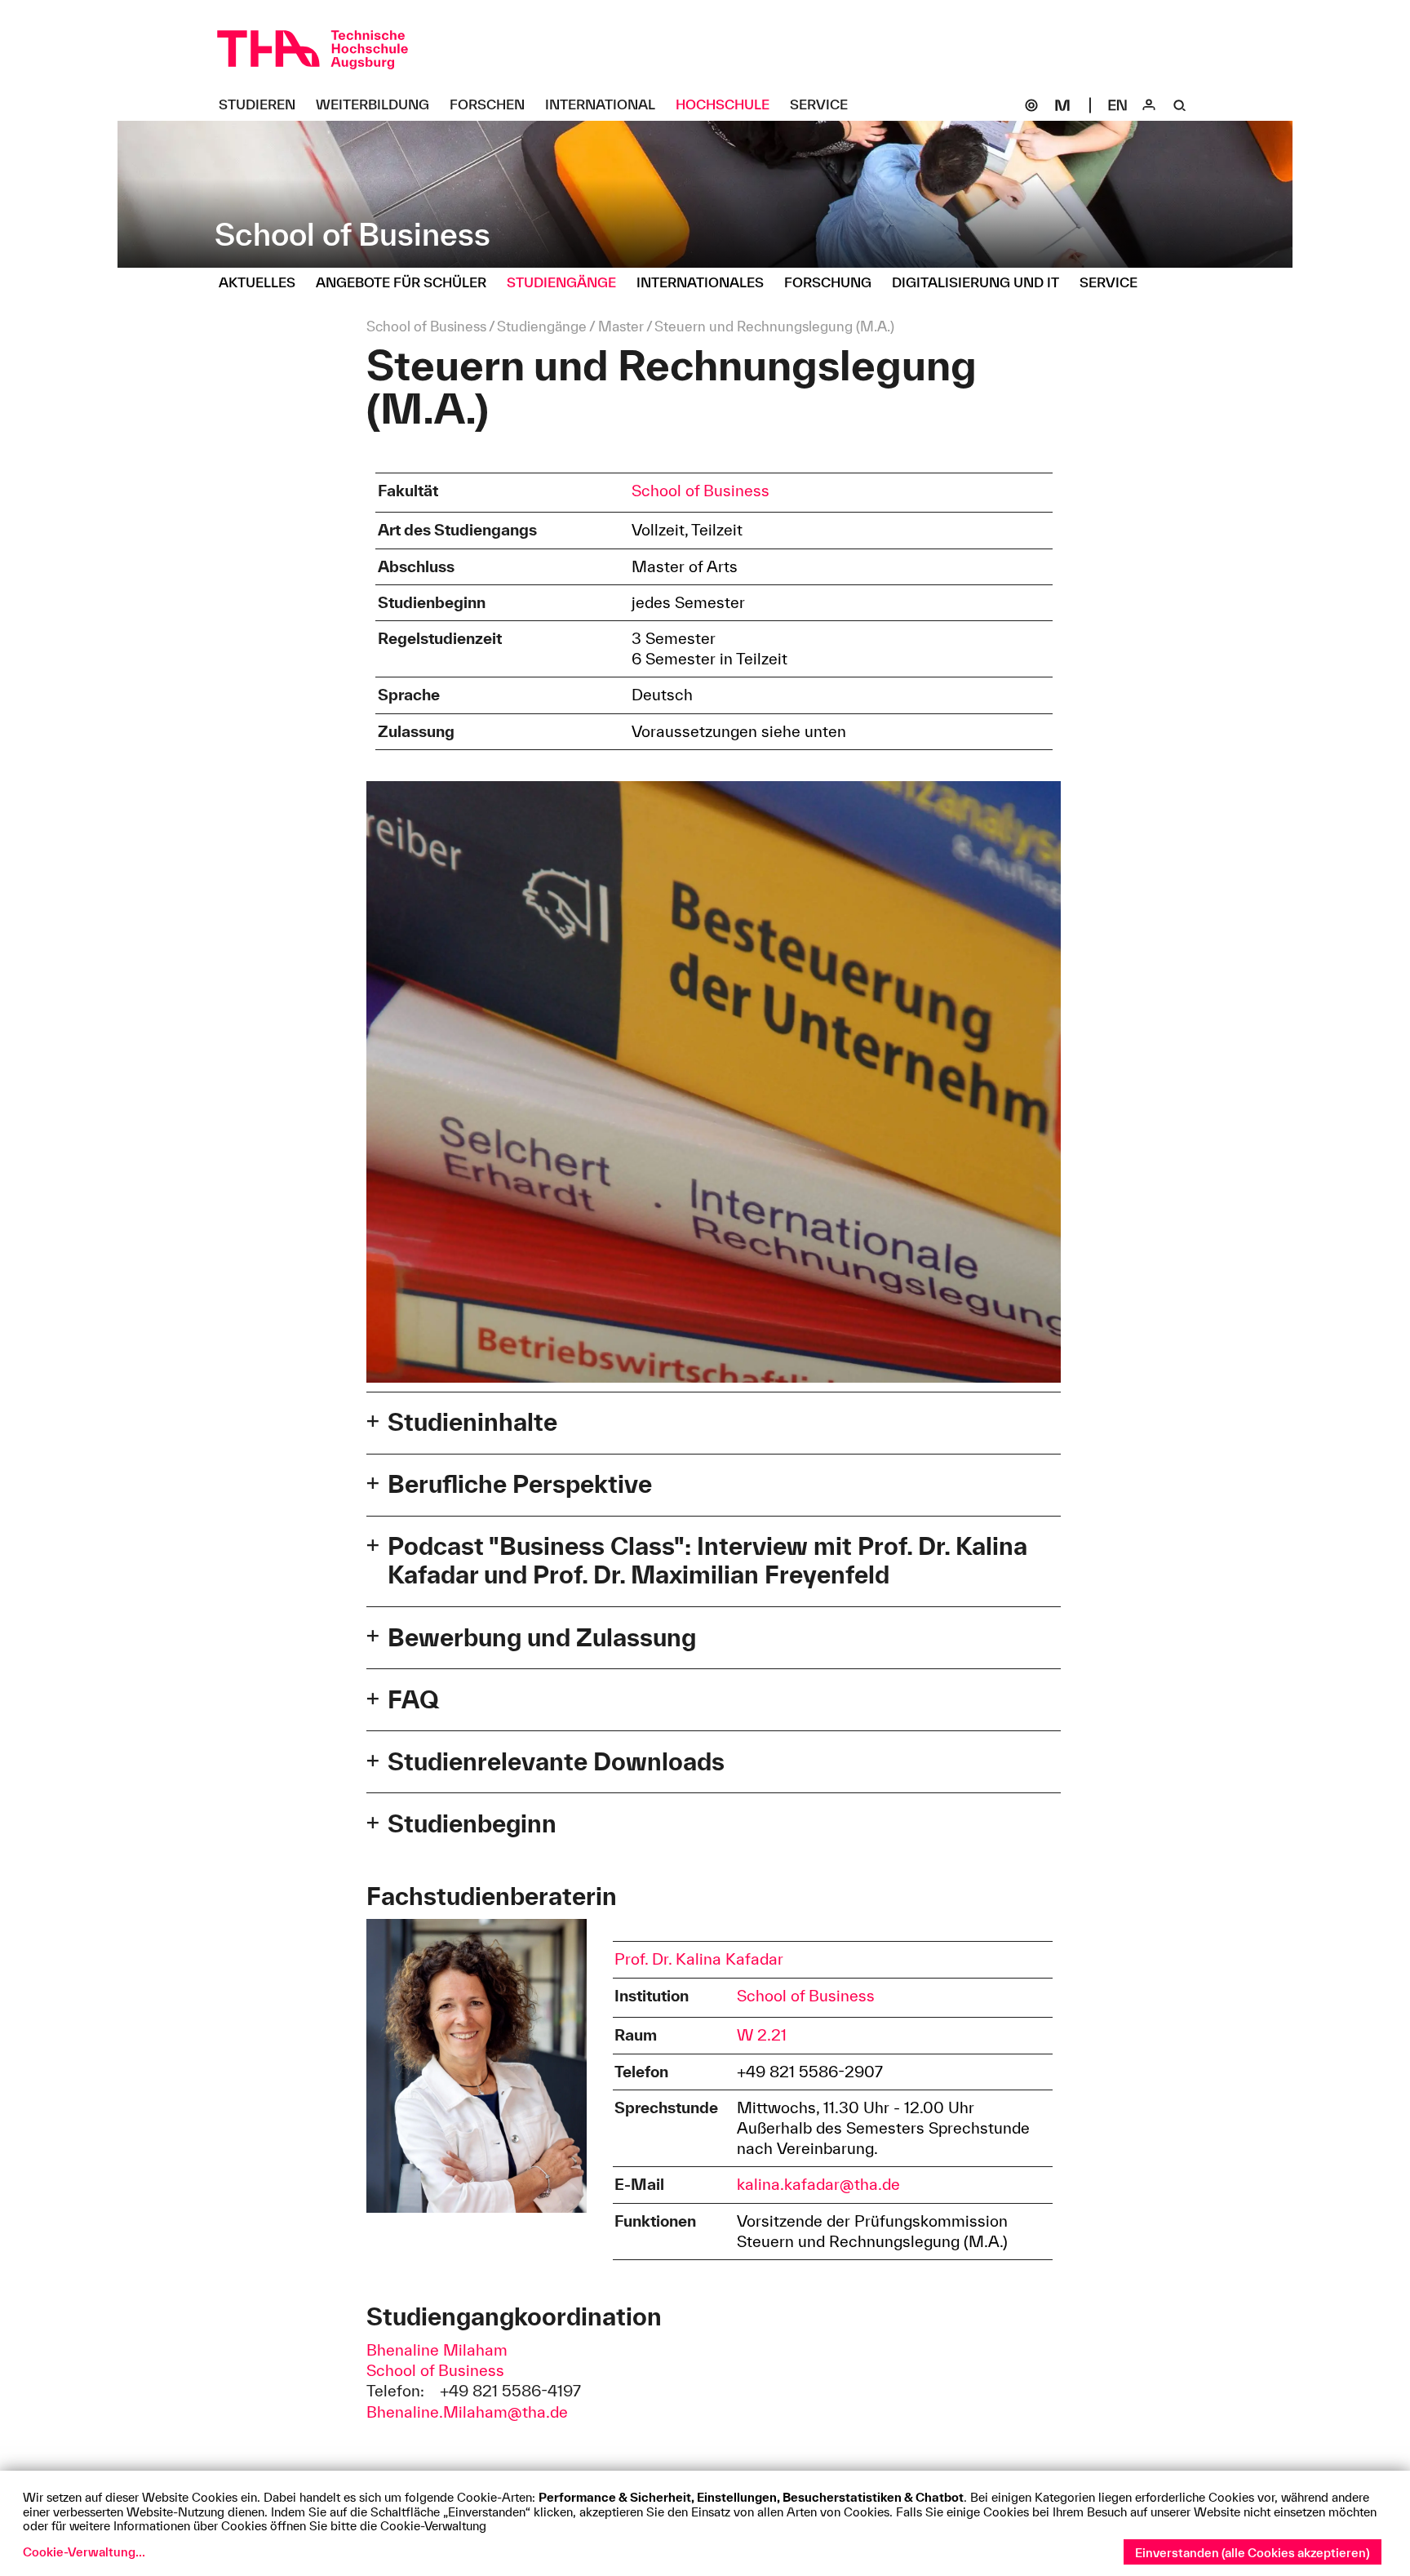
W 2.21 (762, 2035)
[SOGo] (1031, 105)
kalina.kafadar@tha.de (818, 2184)
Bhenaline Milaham (437, 2350)
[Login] (1149, 105)
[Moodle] (1062, 105)
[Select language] (1118, 105)
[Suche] (1180, 105)
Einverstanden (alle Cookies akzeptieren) (1253, 2553)
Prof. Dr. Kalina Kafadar (699, 1959)
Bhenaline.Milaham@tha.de (467, 2412)
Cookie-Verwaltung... (84, 2552)
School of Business (701, 491)
